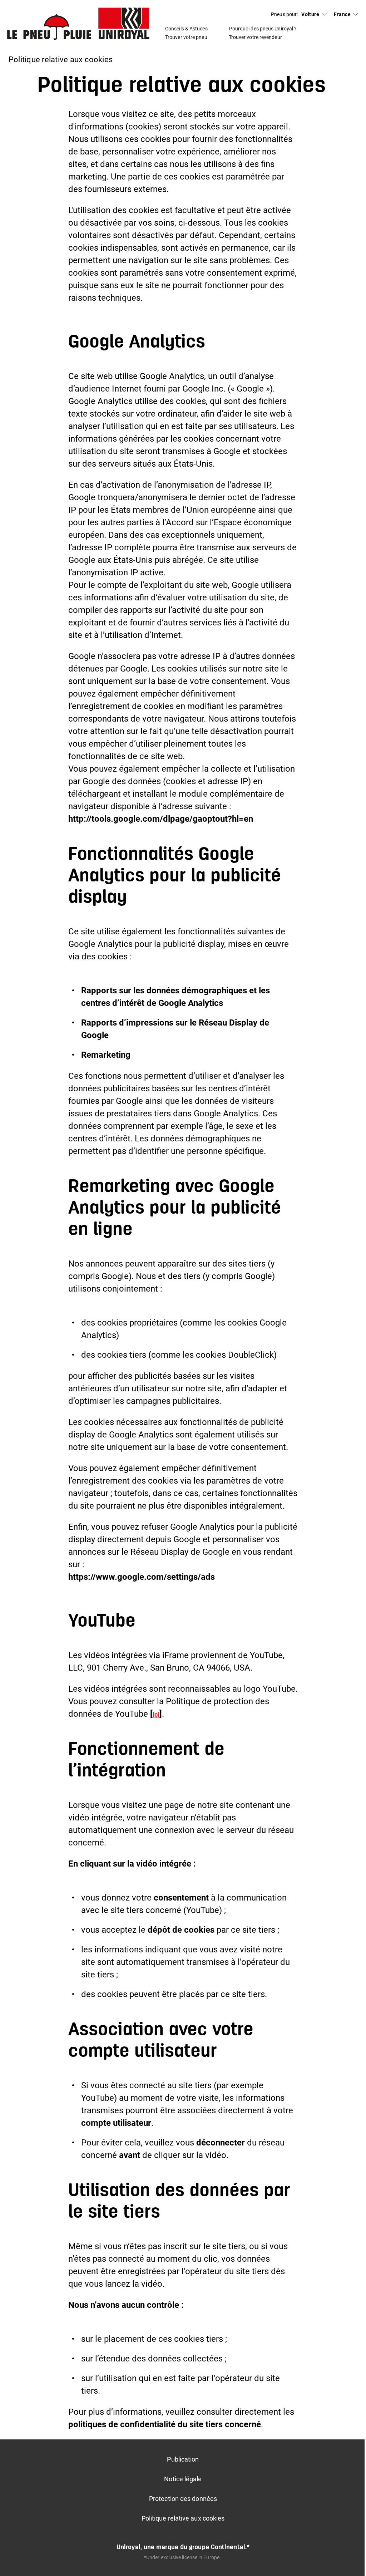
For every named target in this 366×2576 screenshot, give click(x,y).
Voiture (310, 14)
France (342, 14)
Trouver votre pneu (186, 37)
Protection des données (183, 2499)
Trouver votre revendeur (255, 37)
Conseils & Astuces (186, 29)
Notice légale (183, 2479)
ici (156, 1714)
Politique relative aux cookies (183, 2518)
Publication (183, 2459)
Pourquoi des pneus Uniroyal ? (263, 29)
